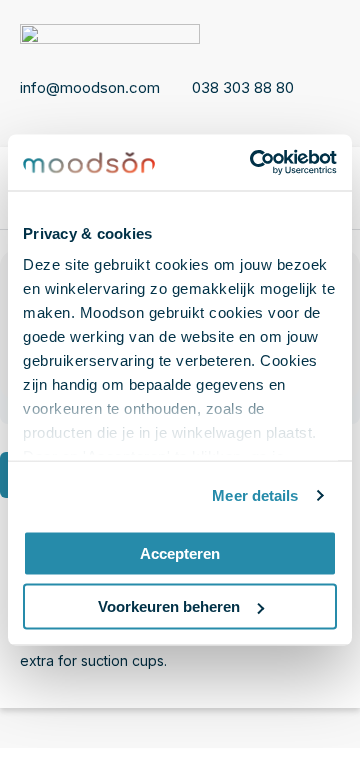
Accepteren (180, 552)
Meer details (255, 495)
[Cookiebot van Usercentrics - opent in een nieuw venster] (254, 163)
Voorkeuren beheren (169, 606)
